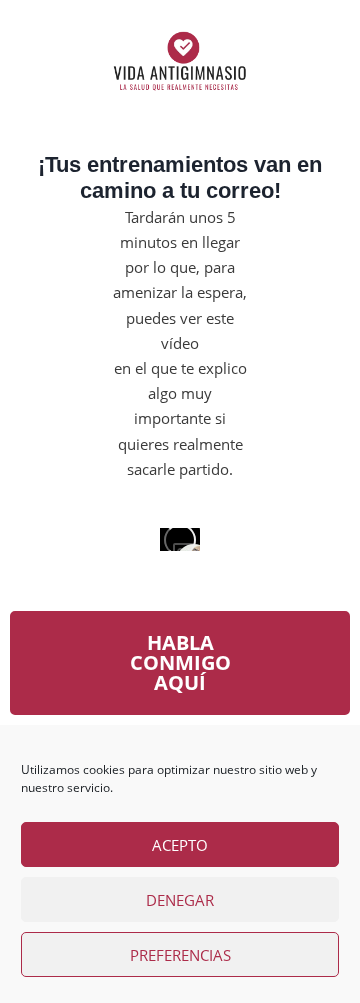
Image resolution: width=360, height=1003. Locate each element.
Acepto (180, 845)
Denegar (180, 900)
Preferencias (180, 955)
